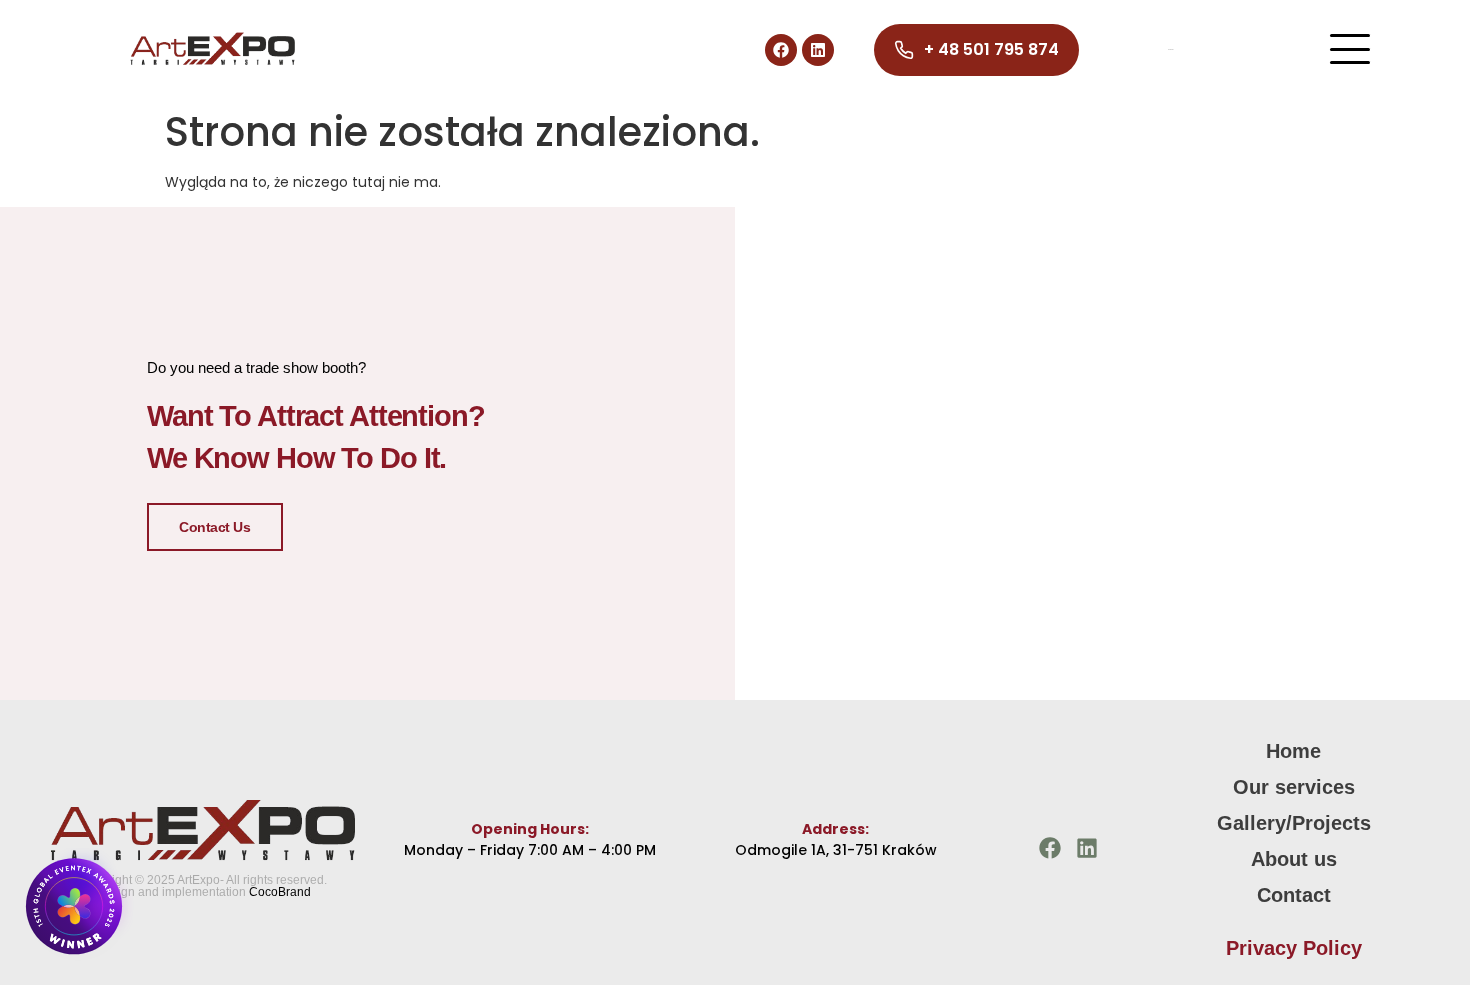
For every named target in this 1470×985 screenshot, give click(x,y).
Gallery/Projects (1294, 823)
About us (1294, 859)
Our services (1294, 787)
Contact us (215, 527)
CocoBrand (280, 892)
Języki (1170, 49)
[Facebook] (781, 50)
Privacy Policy (1294, 948)
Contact (1294, 895)
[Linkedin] (818, 50)
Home (1293, 751)
